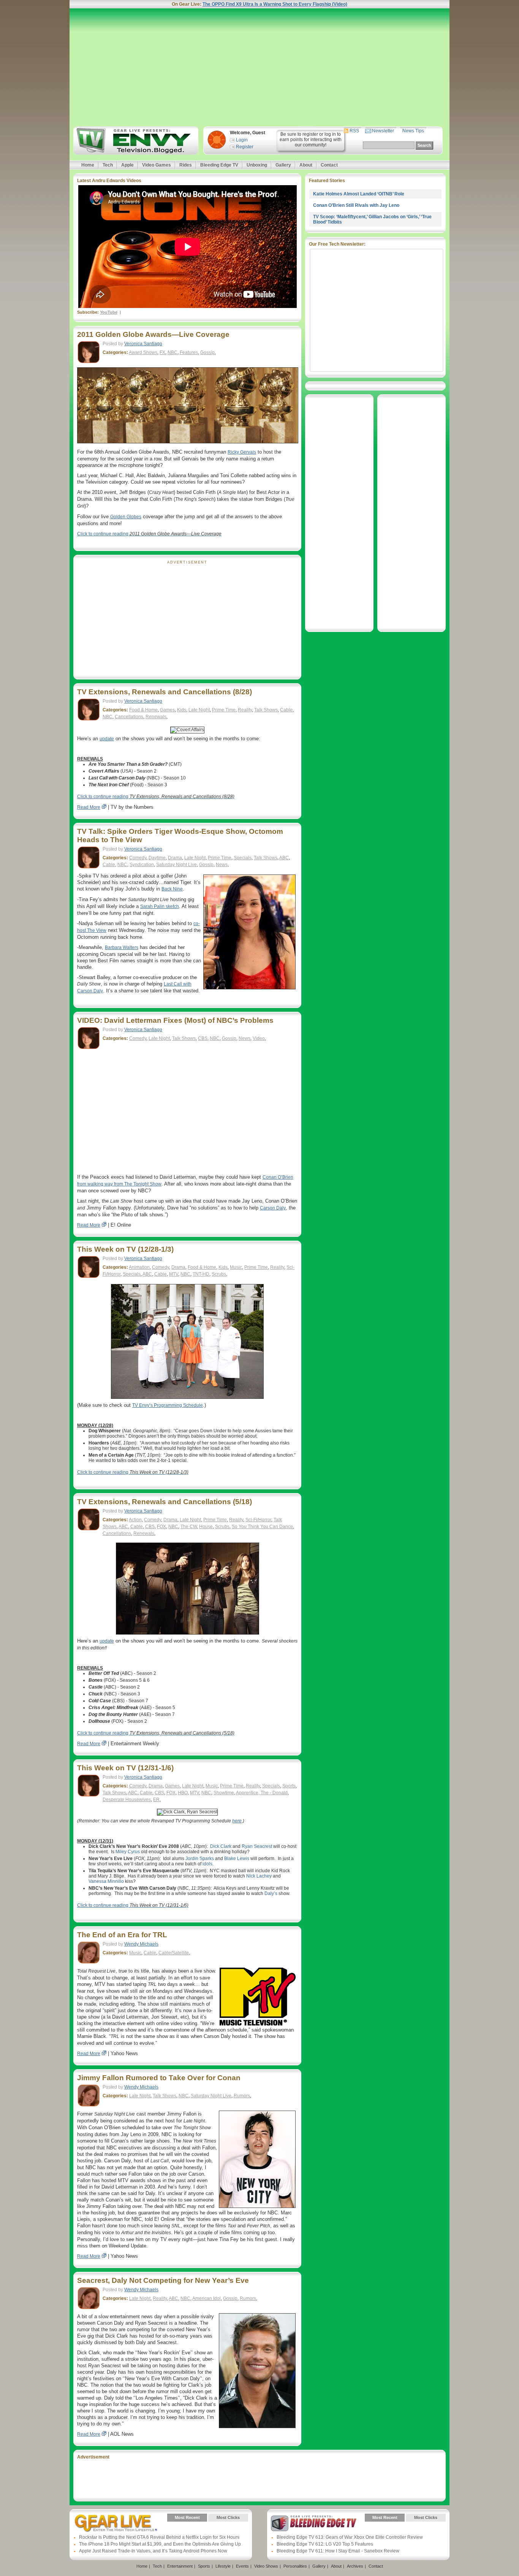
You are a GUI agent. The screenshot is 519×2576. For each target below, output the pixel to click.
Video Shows (266, 2566)
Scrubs (219, 1274)
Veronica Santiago (143, 344)
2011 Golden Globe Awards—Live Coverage (153, 334)
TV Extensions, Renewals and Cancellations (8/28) (165, 692)
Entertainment (180, 2566)
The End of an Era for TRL (122, 1935)
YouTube (109, 312)
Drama (175, 858)
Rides (186, 165)
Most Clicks (228, 2517)
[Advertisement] (259, 67)
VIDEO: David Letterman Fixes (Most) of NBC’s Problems (175, 1020)
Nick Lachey (259, 1876)
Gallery (283, 165)
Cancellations (129, 717)
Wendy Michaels (141, 1944)
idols (207, 1864)
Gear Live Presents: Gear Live (116, 2523)
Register (245, 147)
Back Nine (172, 889)
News (222, 865)
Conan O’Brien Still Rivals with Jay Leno (356, 205)
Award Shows (143, 352)
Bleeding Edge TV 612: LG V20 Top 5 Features (325, 2544)
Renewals (156, 717)
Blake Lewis (237, 1859)
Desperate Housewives (127, 1800)
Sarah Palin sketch (160, 906)
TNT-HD (201, 1274)
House (206, 1527)
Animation (139, 1267)
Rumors (242, 2096)
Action (135, 1520)
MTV (174, 1274)
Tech (108, 165)
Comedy (138, 858)
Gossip (207, 352)
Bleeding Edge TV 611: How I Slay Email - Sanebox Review (338, 2551)
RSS (354, 131)
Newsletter (383, 131)
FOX (161, 1527)
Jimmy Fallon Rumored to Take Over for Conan (159, 2078)
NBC (172, 352)
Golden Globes (126, 517)
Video (259, 1038)
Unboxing (257, 165)
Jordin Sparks (200, 1859)
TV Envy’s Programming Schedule (168, 1405)
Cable (286, 710)
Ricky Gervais (242, 452)
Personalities (295, 2566)
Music (236, 1267)
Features (189, 352)
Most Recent (187, 2517)
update (107, 739)
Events (242, 2566)
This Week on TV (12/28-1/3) (125, 1249)
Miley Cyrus (128, 1852)
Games (167, 710)
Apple (127, 165)
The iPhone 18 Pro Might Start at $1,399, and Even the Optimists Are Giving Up (160, 2544)
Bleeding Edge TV (219, 165)
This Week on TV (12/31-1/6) (125, 1768)
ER (156, 1800)
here (237, 1821)
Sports (289, 1786)
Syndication (142, 865)
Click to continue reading (149, 534)
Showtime (224, 1793)
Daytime (157, 858)
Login (242, 140)
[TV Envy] (135, 140)
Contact (329, 165)
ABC (284, 858)
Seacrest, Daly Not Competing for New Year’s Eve (163, 2280)
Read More (89, 807)
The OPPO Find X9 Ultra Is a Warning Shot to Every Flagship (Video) (275, 4)
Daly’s (271, 1894)
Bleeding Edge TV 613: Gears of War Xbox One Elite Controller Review (350, 2537)
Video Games (157, 165)
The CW (189, 1527)
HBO (183, 1793)
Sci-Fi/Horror (258, 1520)
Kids (182, 710)
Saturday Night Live (176, 865)
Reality (245, 710)
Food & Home (143, 710)
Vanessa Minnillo (106, 1881)
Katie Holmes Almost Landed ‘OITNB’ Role (359, 194)
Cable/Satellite (174, 1953)
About (306, 165)
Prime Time (224, 710)
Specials (243, 858)
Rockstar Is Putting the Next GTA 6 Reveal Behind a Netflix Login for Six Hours (159, 2537)
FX (162, 352)
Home (88, 165)
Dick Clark (221, 1846)
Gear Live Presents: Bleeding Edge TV (314, 2523)
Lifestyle (223, 2566)
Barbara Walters (122, 948)
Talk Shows (266, 710)
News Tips (413, 131)
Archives (355, 2566)
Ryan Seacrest (257, 1846)
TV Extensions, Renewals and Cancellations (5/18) (165, 1502)
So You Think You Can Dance (262, 1527)
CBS (203, 1038)
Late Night (199, 710)
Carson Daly (273, 1208)
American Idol (206, 2298)
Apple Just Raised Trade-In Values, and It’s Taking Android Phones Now (153, 2551)
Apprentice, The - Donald (262, 1793)
